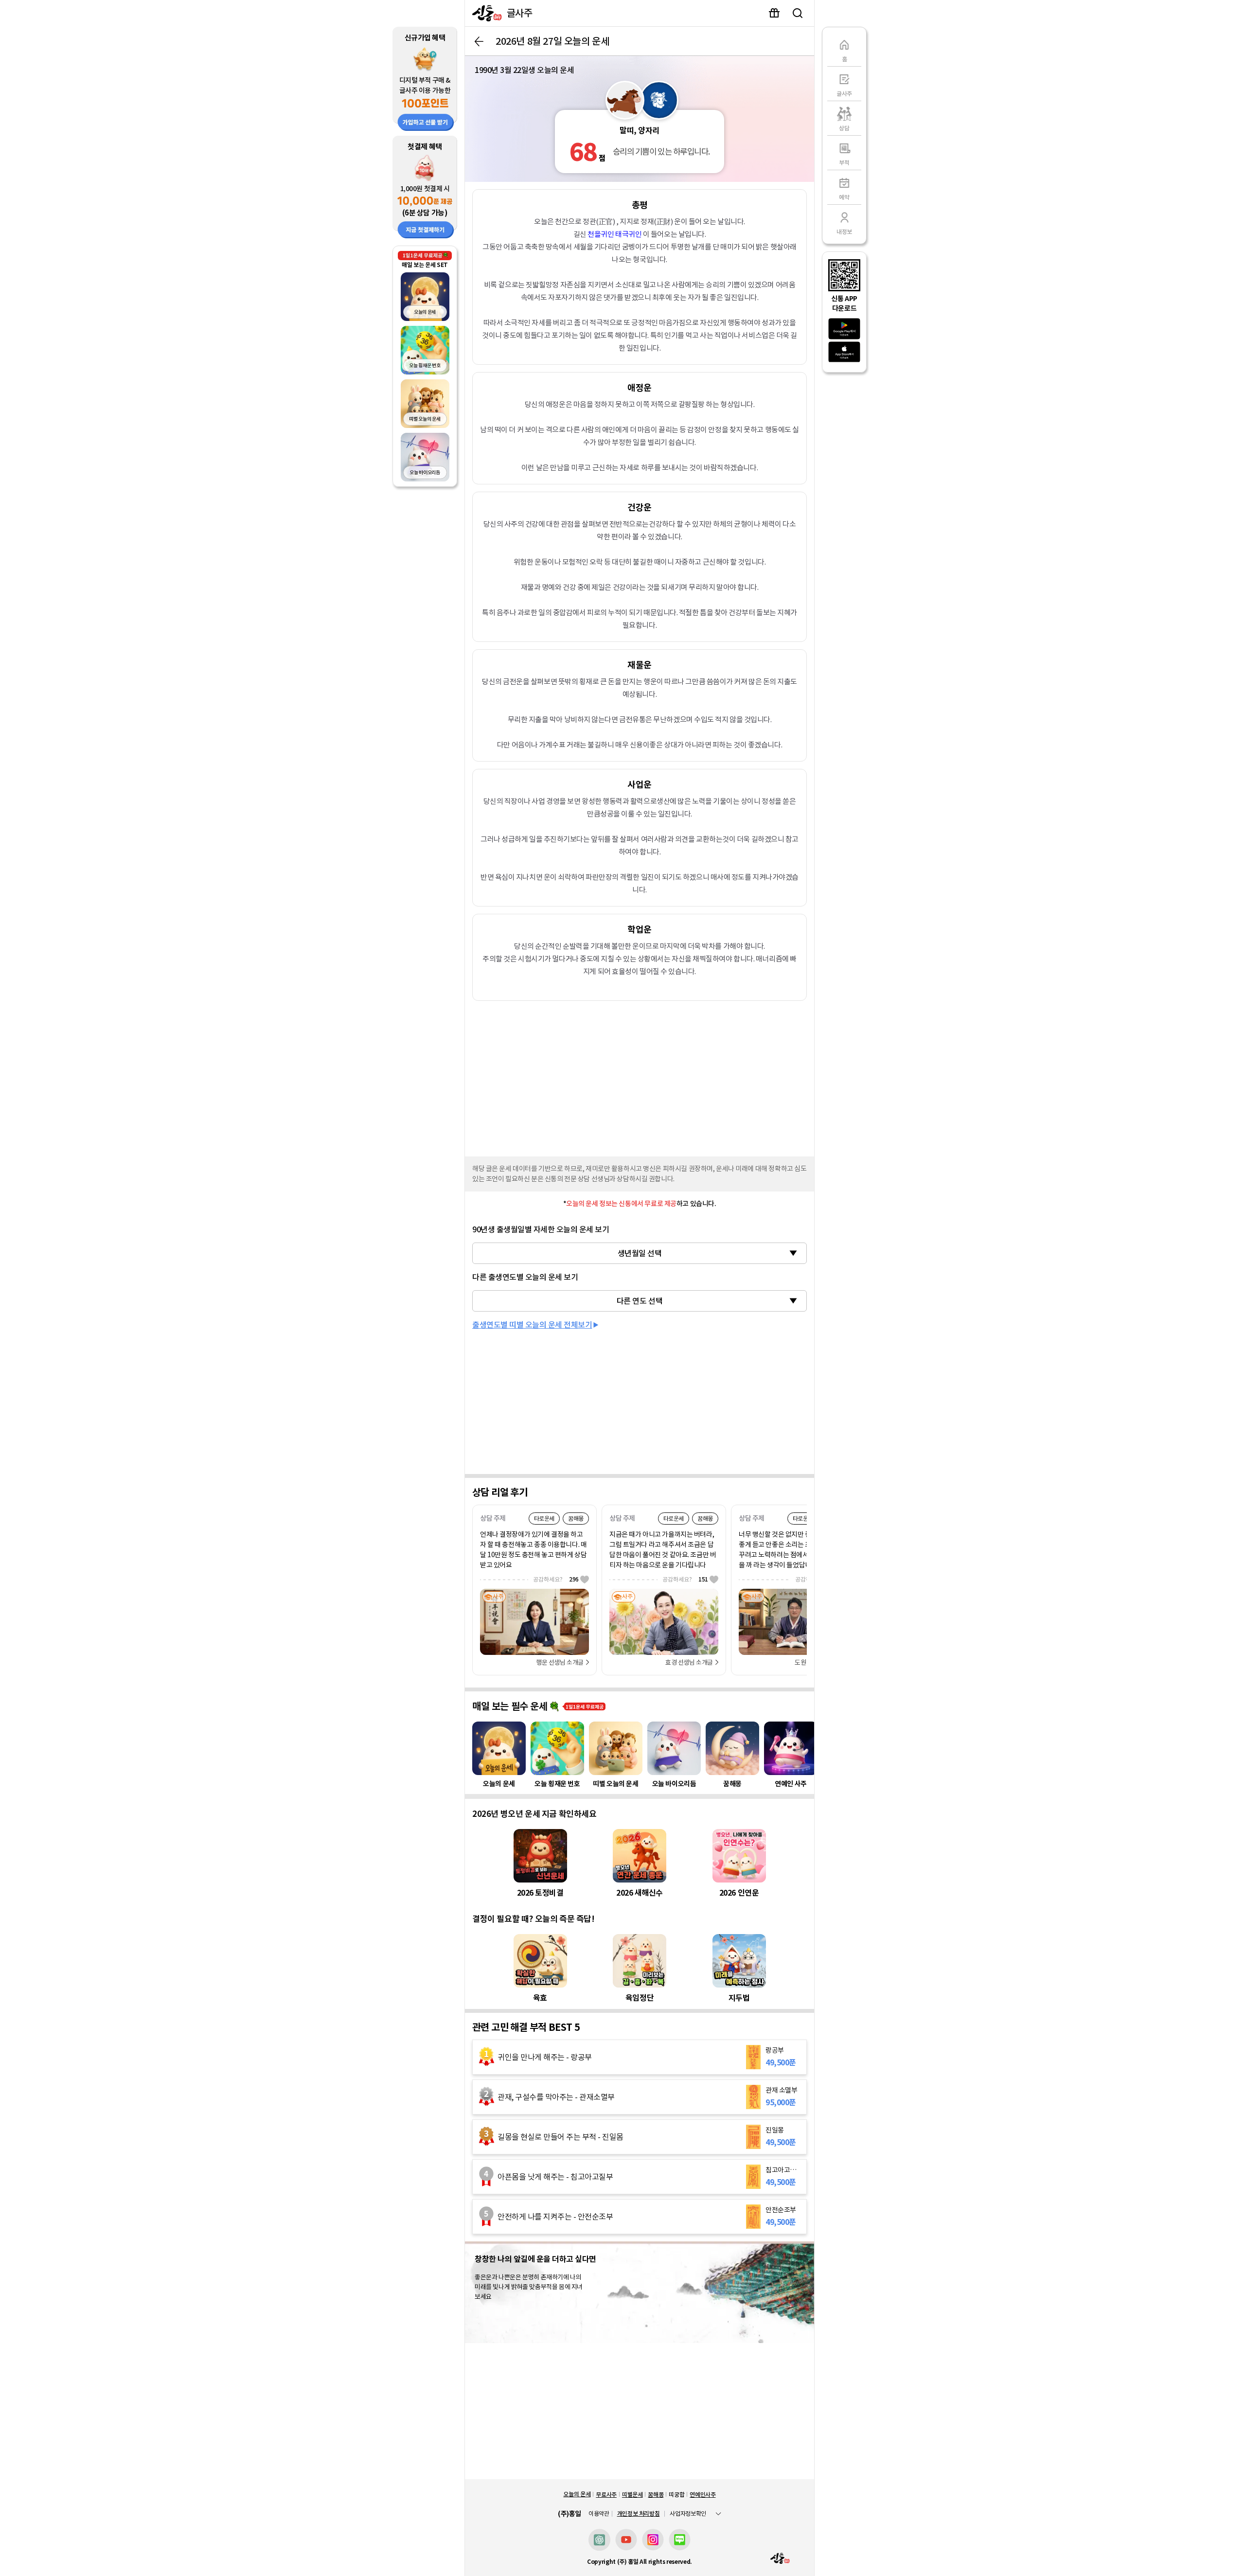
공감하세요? (556, 1579)
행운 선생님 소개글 (560, 1662)
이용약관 (599, 2514)
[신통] (485, 13)
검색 (798, 13)
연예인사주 (703, 2495)
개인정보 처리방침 (639, 2514)
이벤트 (774, 13)
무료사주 (606, 2495)
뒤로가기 (479, 41)
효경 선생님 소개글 (689, 1662)
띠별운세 (632, 2495)
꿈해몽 (656, 2495)
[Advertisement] (640, 1076)
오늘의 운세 (577, 2494)
